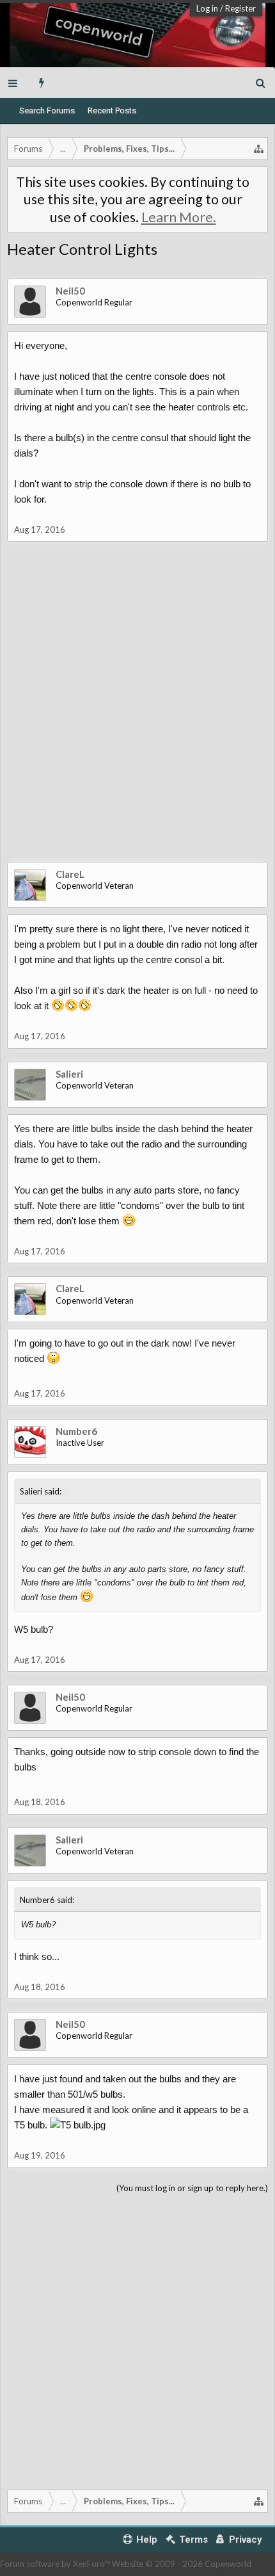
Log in (207, 8)
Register (240, 8)
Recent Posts (112, 110)
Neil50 (70, 291)
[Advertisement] (137, 711)
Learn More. (179, 217)
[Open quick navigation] (259, 149)
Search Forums (47, 110)
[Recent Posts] (42, 83)
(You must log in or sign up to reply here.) (192, 2188)
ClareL (70, 874)
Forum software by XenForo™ (56, 2564)
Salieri (69, 1074)
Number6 (76, 1431)
